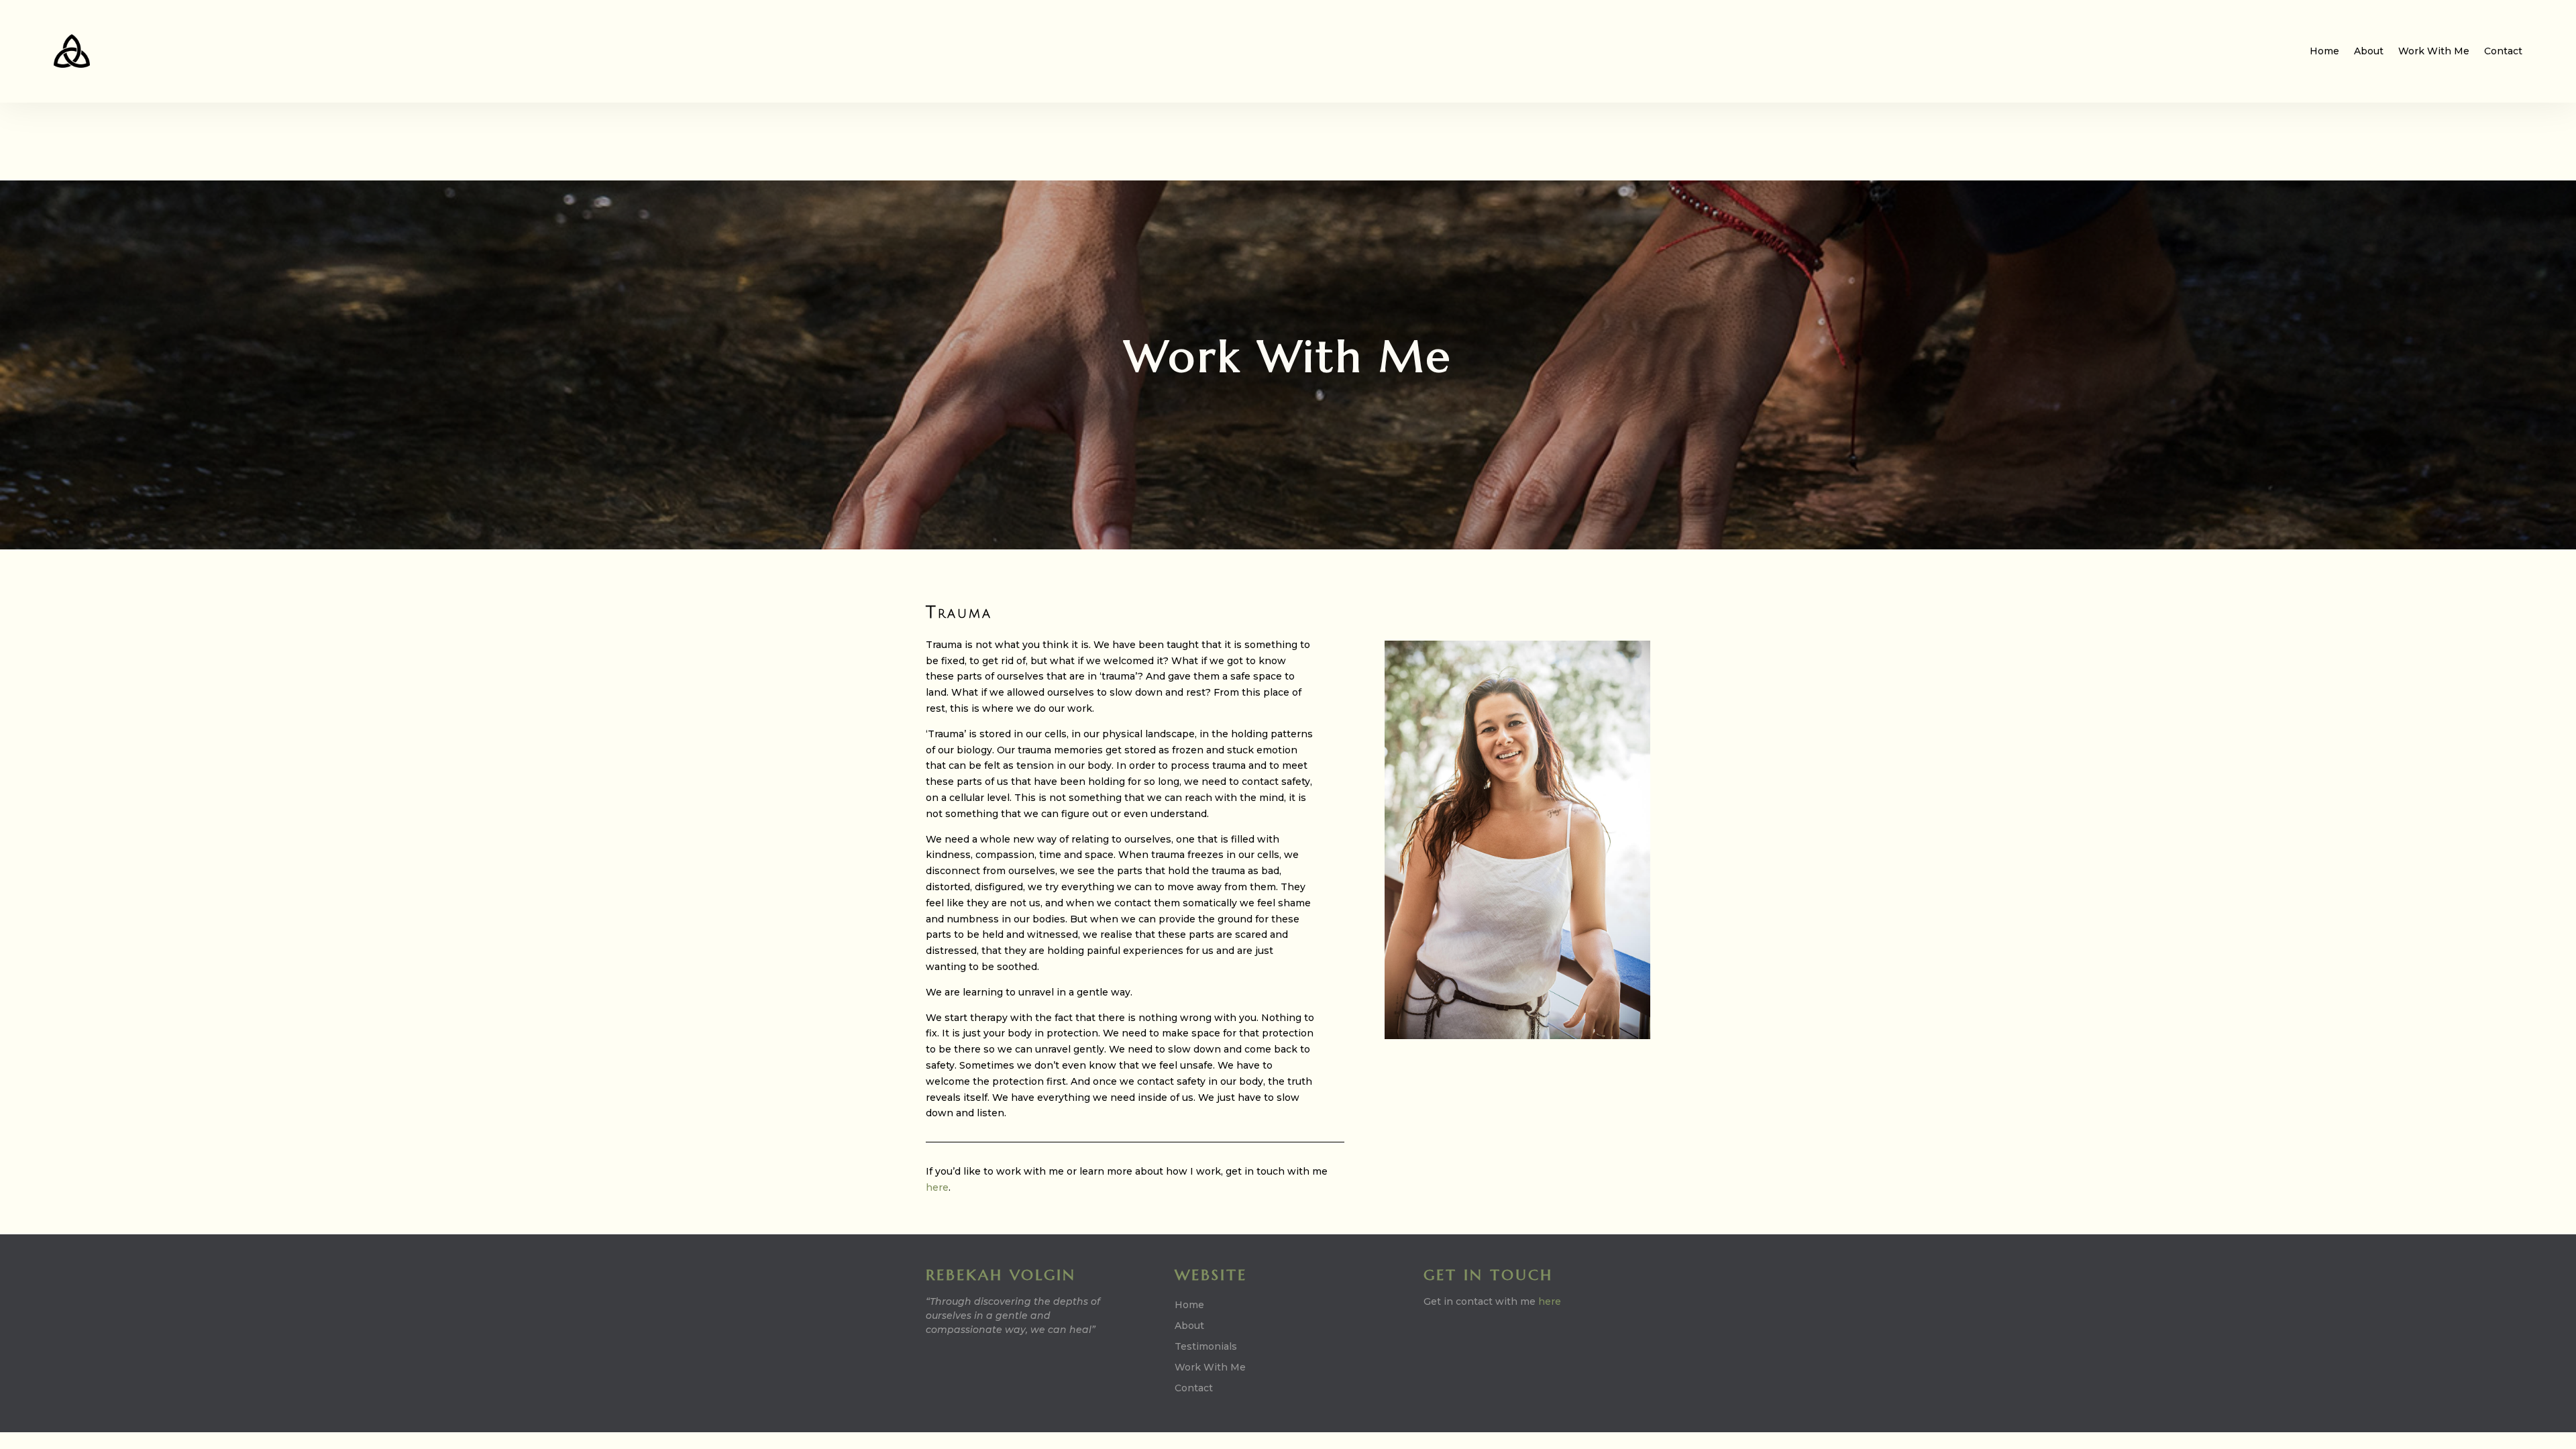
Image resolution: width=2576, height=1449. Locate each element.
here (937, 1187)
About (2369, 51)
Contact (2503, 51)
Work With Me (2434, 51)
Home (2324, 51)
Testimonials (1206, 1346)
